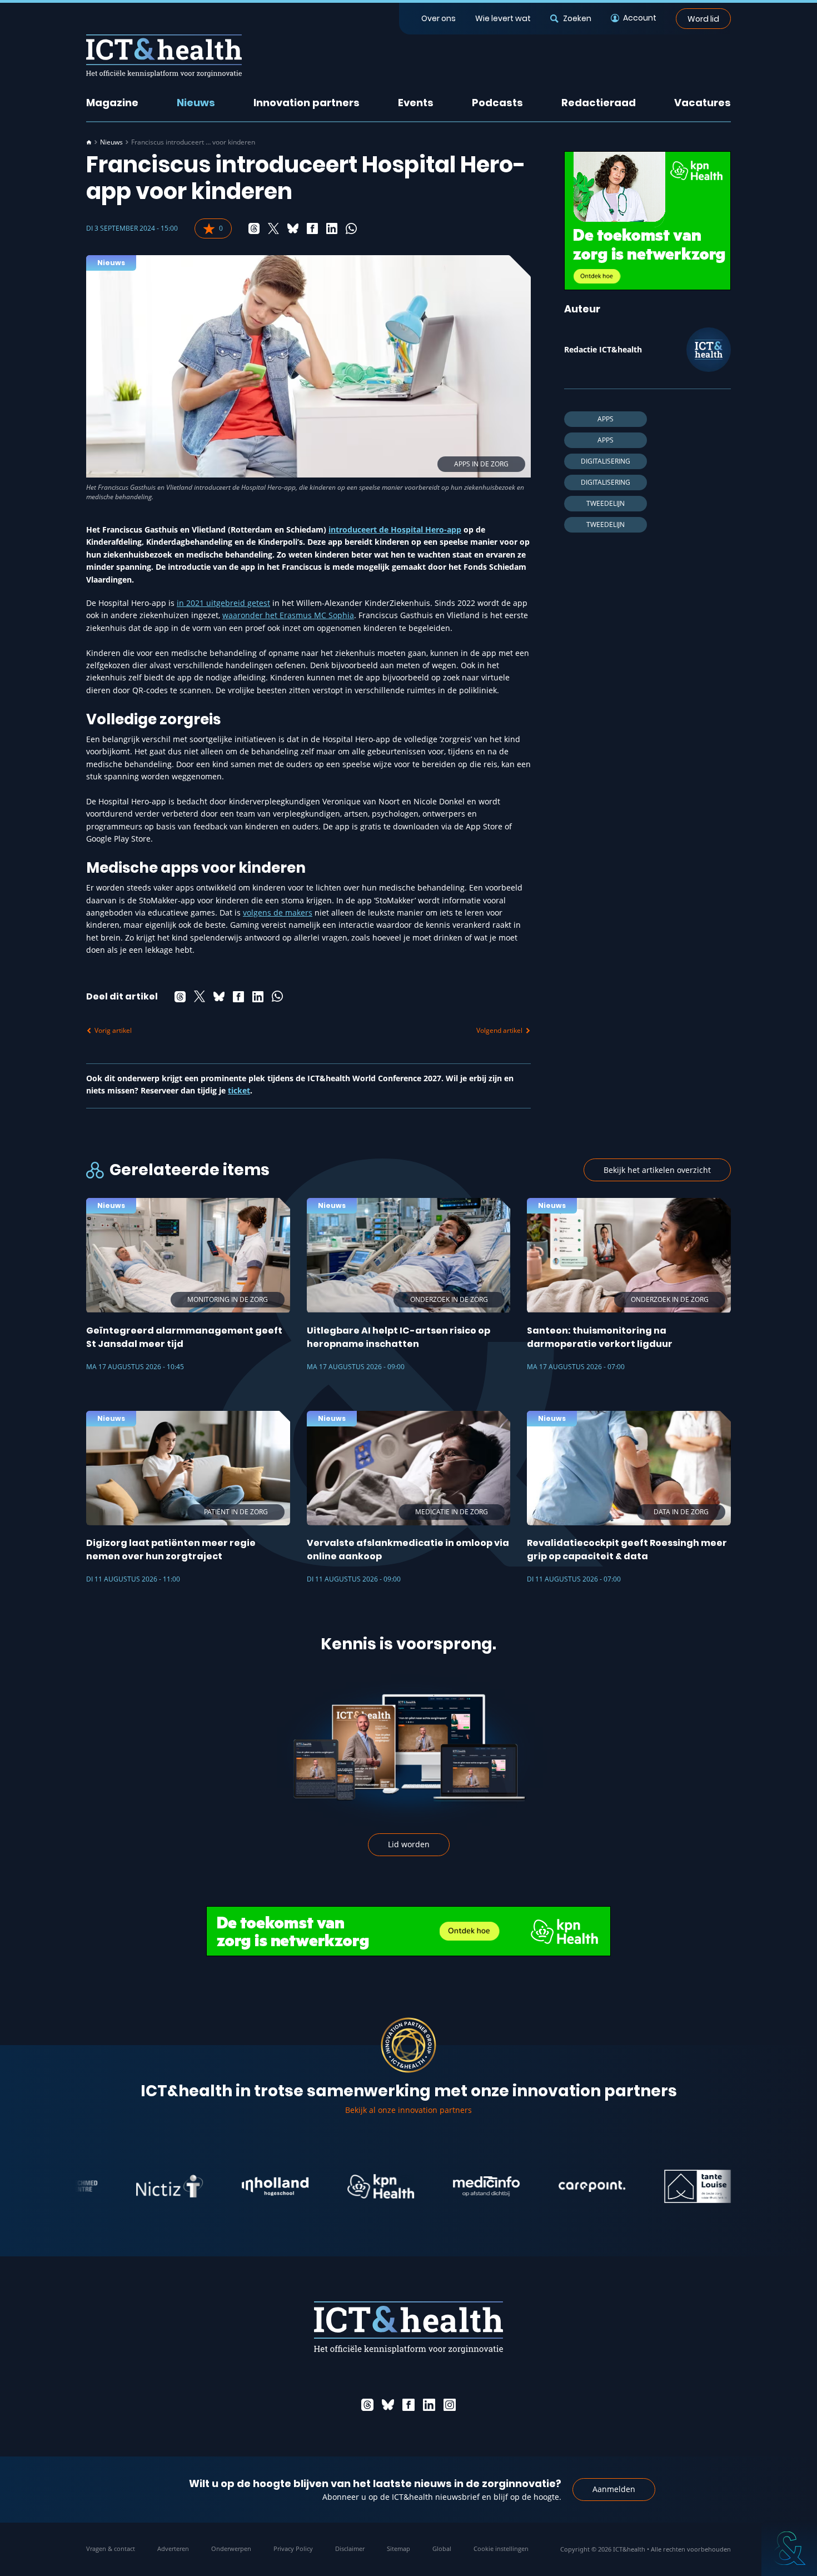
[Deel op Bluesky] (293, 228)
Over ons (439, 18)
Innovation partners (307, 103)
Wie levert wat (503, 18)
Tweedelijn (606, 503)
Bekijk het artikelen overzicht (657, 1170)
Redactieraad (599, 103)
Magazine (112, 103)
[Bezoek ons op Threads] (367, 2405)
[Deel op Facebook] (312, 228)
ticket (239, 1090)
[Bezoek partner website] (121, 2186)
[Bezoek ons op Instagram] (450, 2405)
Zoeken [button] (577, 18)
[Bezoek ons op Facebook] (409, 2405)
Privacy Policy (293, 2548)
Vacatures (703, 103)
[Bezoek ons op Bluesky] (388, 2405)
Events (416, 103)
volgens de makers (278, 912)
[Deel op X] (273, 228)
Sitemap (398, 2548)
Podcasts (497, 103)
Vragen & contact (111, 2548)
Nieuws (196, 103)
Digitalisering (606, 461)
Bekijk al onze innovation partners (409, 2110)
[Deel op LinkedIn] (332, 228)
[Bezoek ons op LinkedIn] (429, 2405)
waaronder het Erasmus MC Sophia (288, 615)
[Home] (89, 142)
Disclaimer (350, 2548)
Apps (606, 419)
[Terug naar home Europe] (164, 56)
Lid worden (409, 1844)
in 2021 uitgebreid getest (223, 603)
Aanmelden (614, 2489)
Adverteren (173, 2548)
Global (442, 2548)
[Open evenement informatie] (789, 2548)
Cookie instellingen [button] (501, 2548)
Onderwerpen (231, 2548)
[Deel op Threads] (254, 228)
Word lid (703, 18)
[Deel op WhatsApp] (351, 228)
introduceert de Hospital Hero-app (395, 529)
